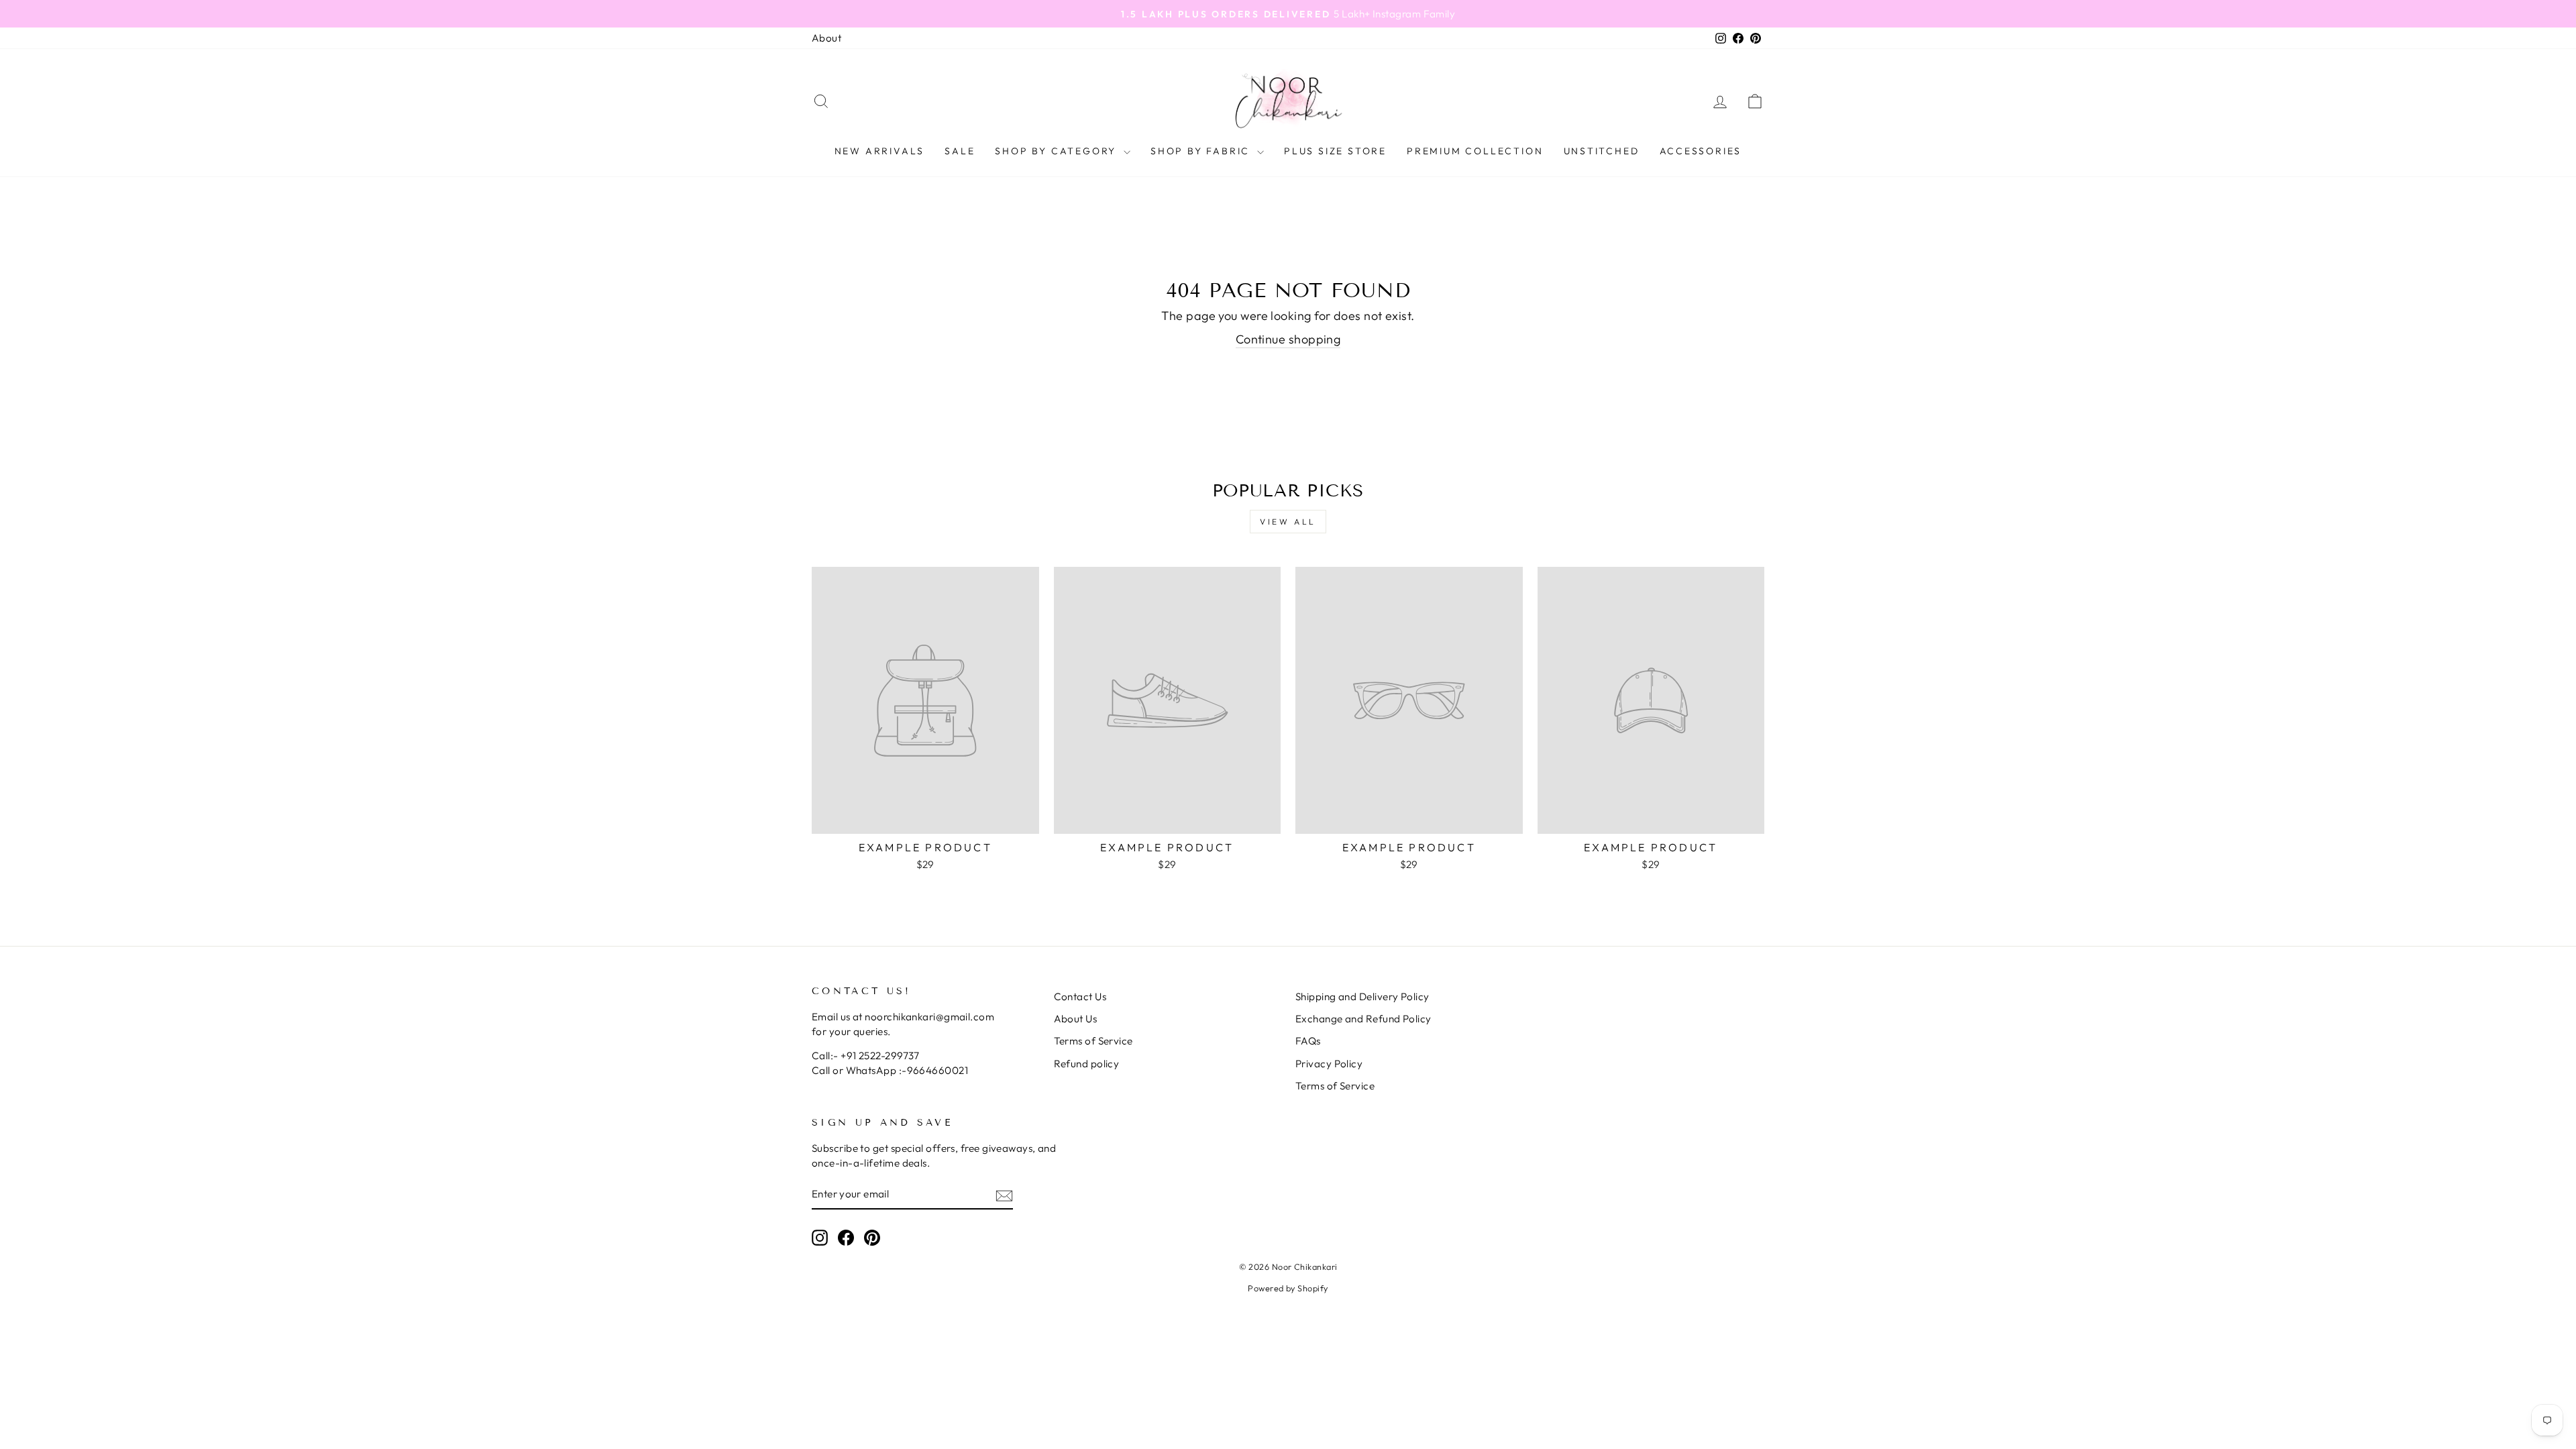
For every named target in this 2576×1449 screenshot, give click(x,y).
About (826, 38)
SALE (960, 151)
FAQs (1308, 1041)
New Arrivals (880, 151)
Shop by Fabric (1202, 151)
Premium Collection (1475, 151)
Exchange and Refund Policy (1363, 1019)
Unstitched (1602, 151)
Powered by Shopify (1288, 1288)
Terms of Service (1093, 1041)
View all (1288, 522)
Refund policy (1087, 1064)
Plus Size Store (1335, 151)
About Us (1076, 1019)
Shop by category (1058, 151)
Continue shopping (1288, 339)
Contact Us (1080, 997)
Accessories (1701, 151)
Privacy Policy (1329, 1064)
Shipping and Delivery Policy (1362, 997)
